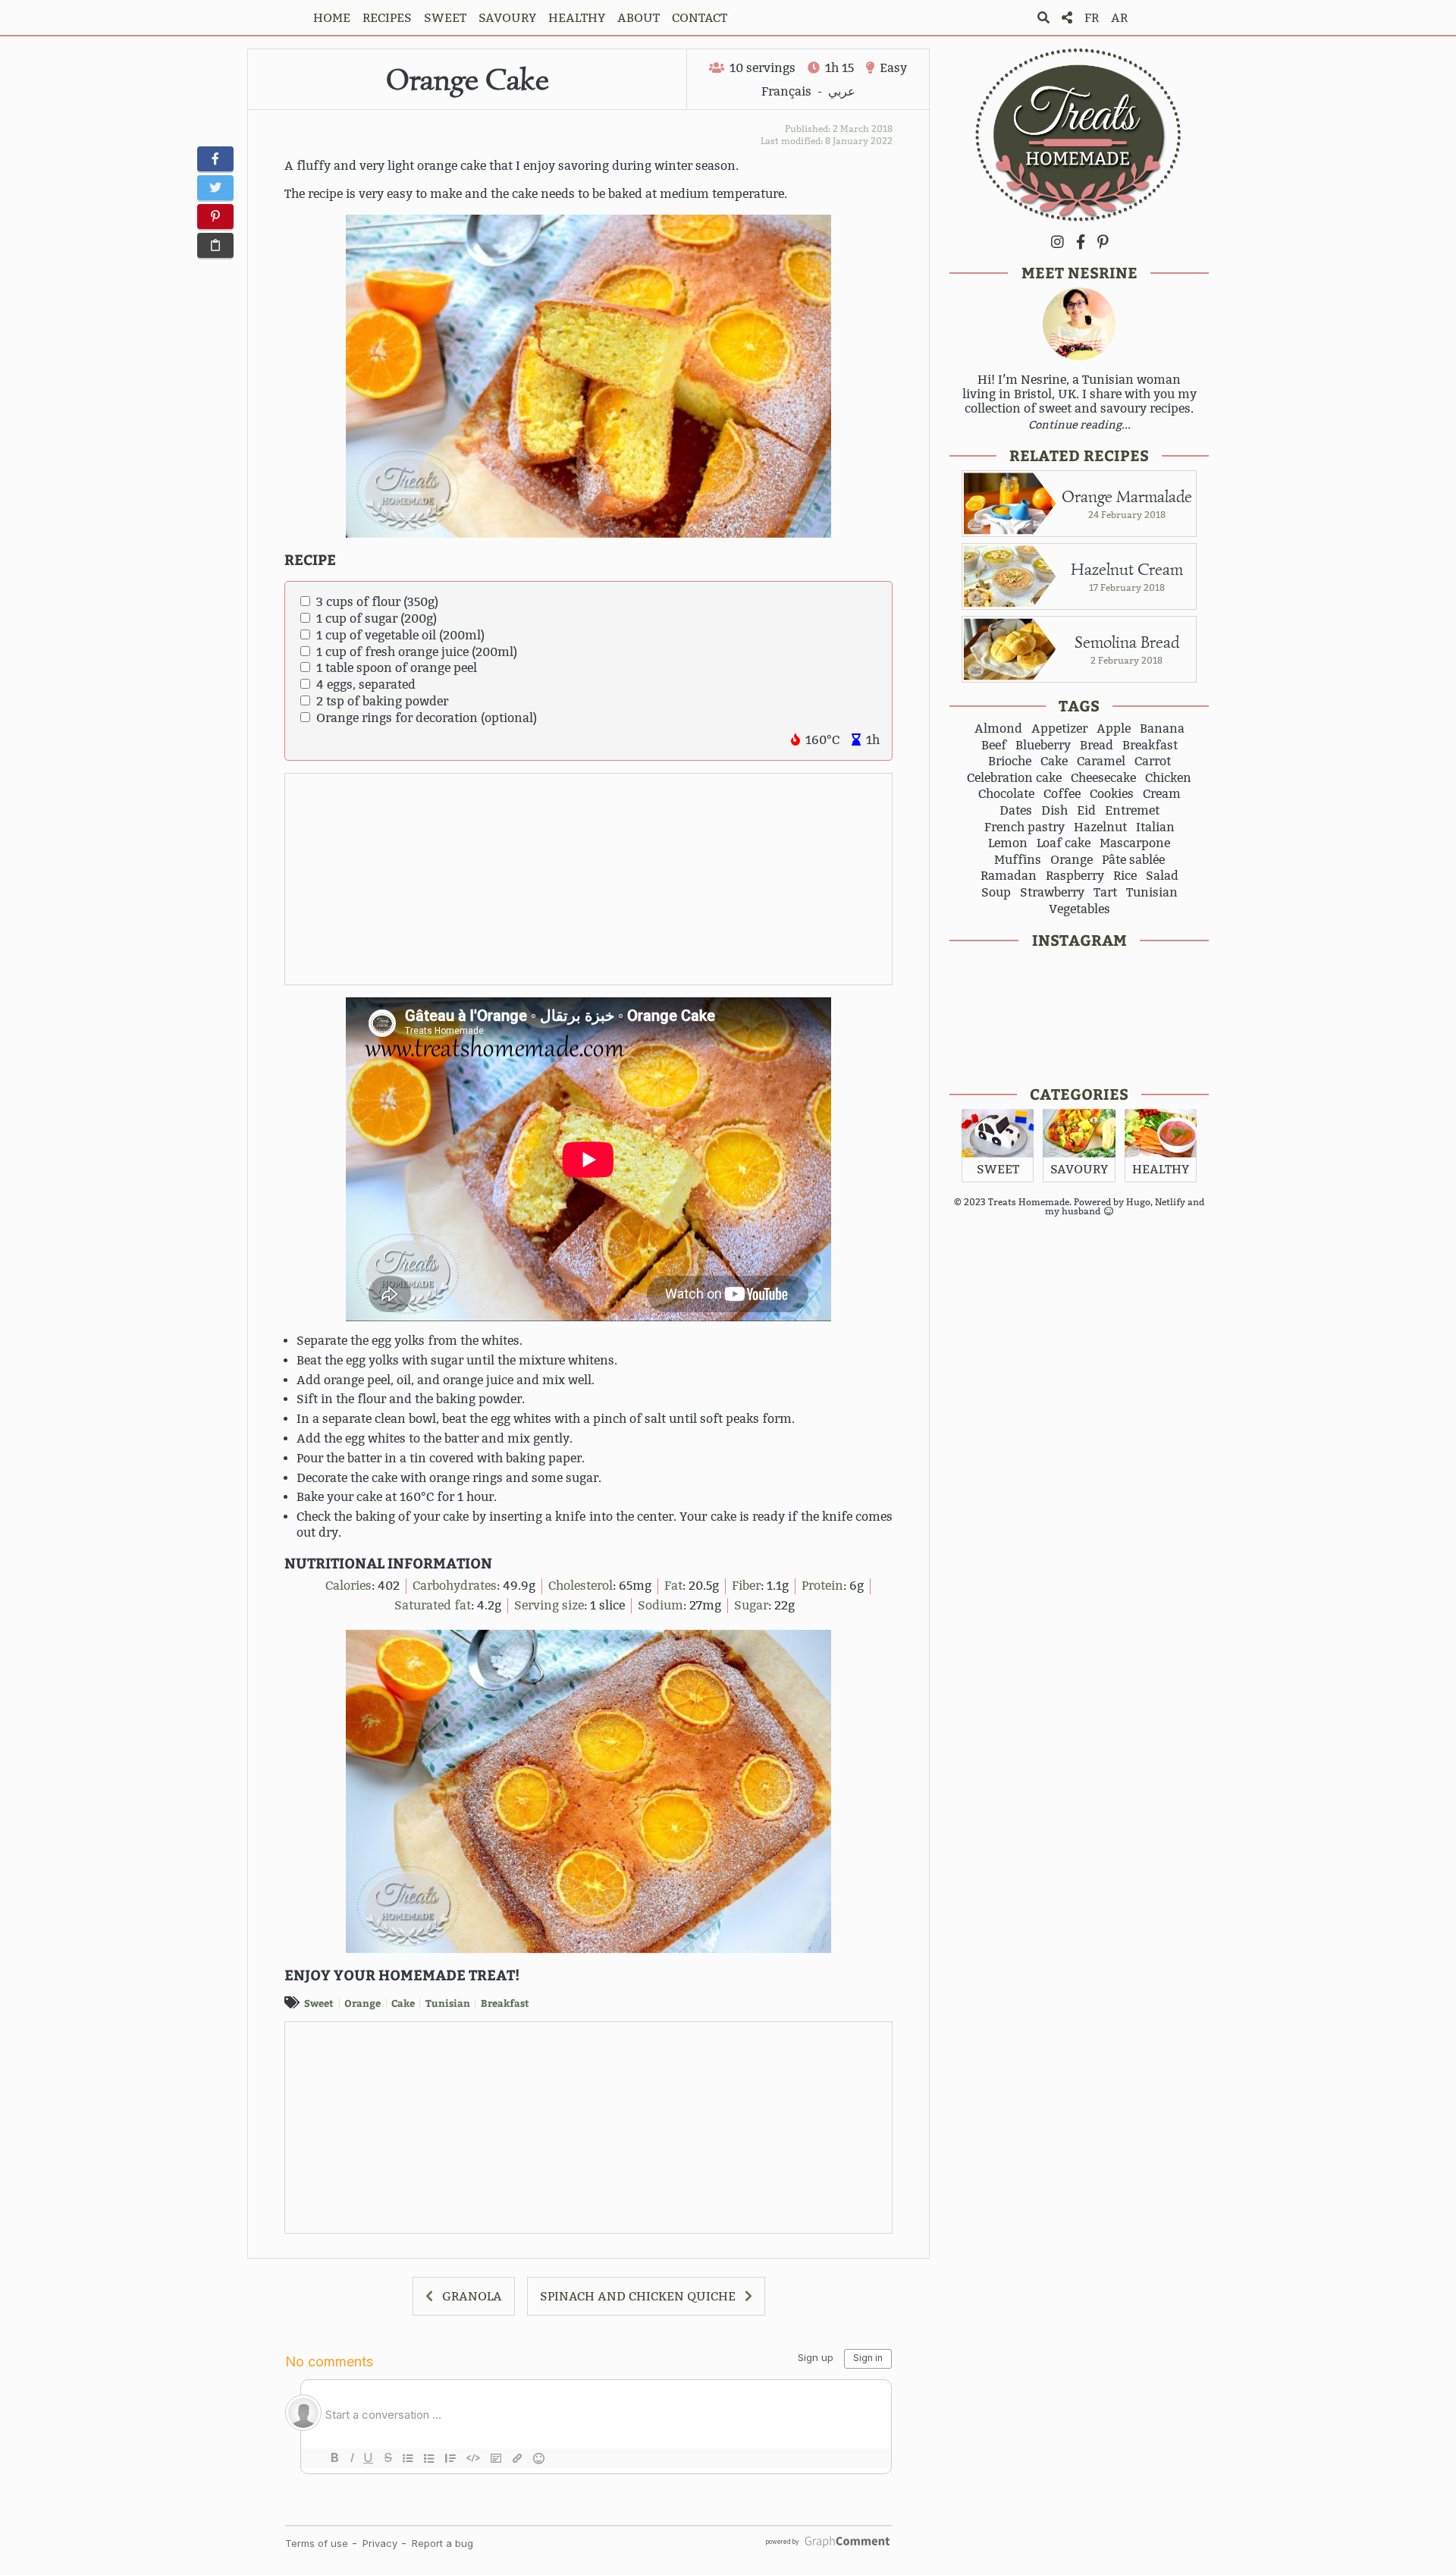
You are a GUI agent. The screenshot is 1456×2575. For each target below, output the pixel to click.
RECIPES (387, 18)
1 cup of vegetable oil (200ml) (400, 635)
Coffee (1062, 794)
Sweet (319, 2003)
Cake (403, 2003)
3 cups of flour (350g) (377, 602)
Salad (1162, 876)
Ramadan (1009, 876)
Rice (1125, 876)
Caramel (1101, 762)
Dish (1054, 811)
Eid (1086, 811)
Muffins (1018, 860)
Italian (1155, 827)
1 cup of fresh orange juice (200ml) (417, 652)
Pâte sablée (1133, 860)
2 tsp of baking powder (382, 701)
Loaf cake (1064, 843)
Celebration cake (1014, 778)
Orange (362, 2003)
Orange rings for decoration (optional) (427, 718)
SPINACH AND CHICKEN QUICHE (638, 2296)
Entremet (1132, 811)
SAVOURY (507, 18)
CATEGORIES (1079, 1093)
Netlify (1170, 1202)
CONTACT (700, 18)
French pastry (1025, 827)
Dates (1016, 811)
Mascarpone (1135, 843)
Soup (996, 893)
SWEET (445, 18)
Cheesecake (1103, 778)
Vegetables (1079, 909)
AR (1119, 18)
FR (1092, 18)
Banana (1162, 729)
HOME (332, 18)
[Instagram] (1057, 242)
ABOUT (639, 18)
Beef (994, 746)
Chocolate (1006, 794)
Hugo (1138, 1202)
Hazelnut (1100, 827)
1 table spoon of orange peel (397, 668)
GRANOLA (472, 2296)
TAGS (1079, 705)
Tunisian (448, 2003)
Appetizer (1059, 729)
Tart (1105, 893)
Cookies (1112, 794)
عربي (842, 91)
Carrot (1153, 762)
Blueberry (1043, 746)
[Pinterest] (1103, 242)
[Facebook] (1081, 242)
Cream (1162, 794)
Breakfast (505, 2003)
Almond (998, 729)
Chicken (1168, 778)
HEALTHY (577, 18)
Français (786, 91)
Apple (1114, 729)
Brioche (1010, 762)
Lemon (1008, 843)
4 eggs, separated (366, 685)
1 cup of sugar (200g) (377, 619)
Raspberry (1075, 876)
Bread (1097, 746)
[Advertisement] (589, 880)
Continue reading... (1079, 425)
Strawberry (1052, 893)
